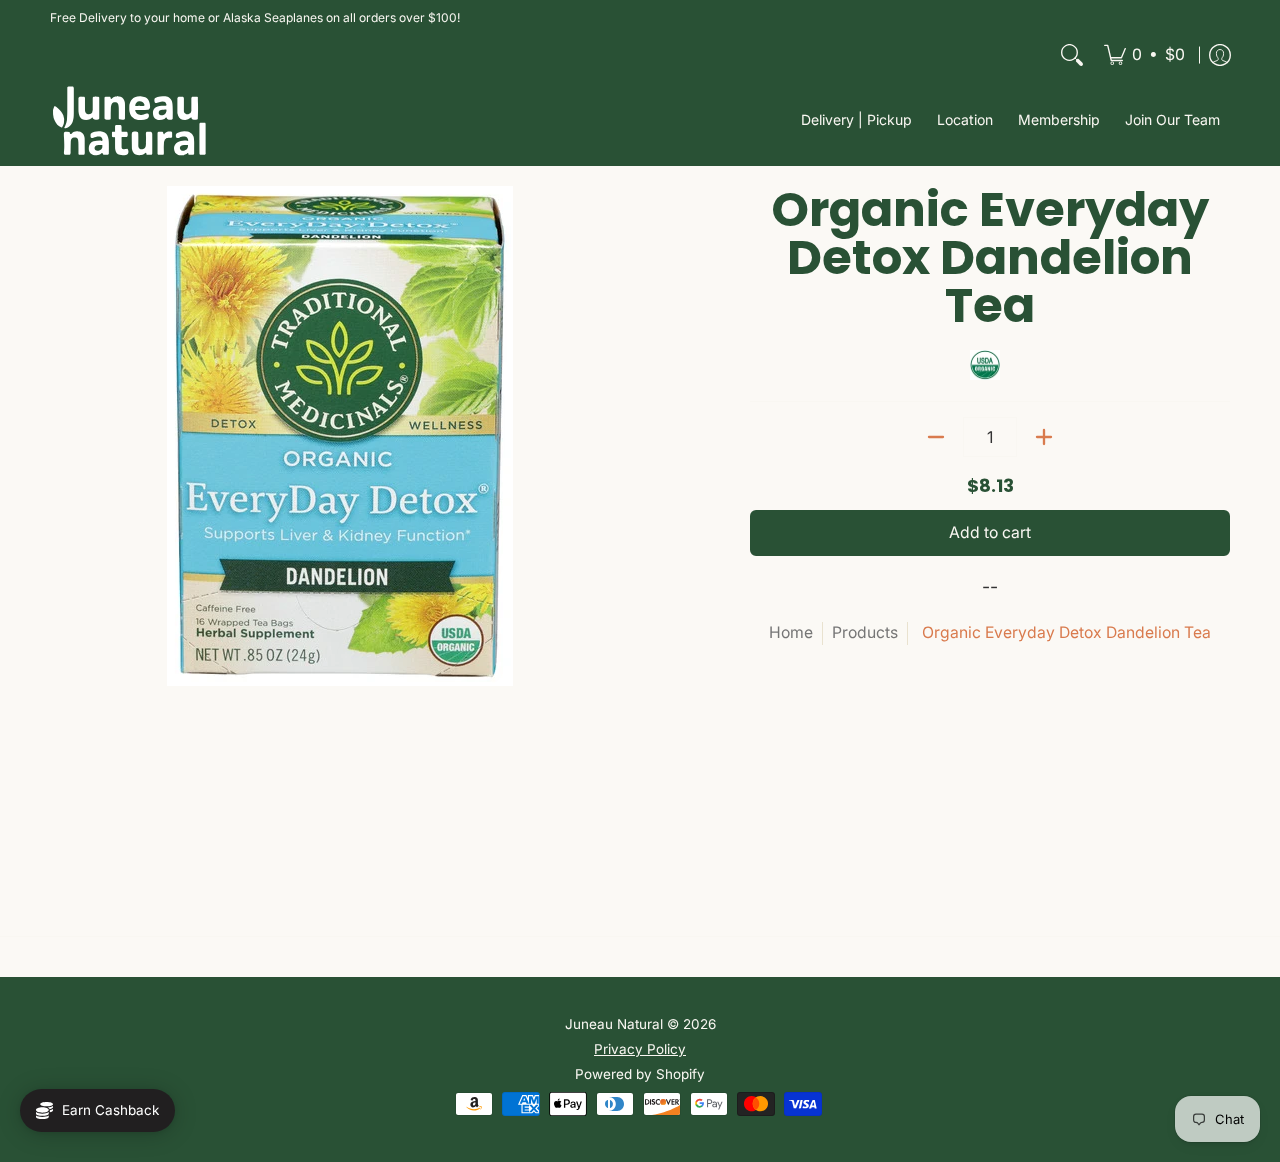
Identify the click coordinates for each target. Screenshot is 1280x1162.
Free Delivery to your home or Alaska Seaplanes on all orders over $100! (255, 17)
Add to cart (990, 532)
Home (791, 632)
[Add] (1044, 437)
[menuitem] (1144, 55)
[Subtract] (936, 437)
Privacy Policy (640, 1049)
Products (865, 632)
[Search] (1072, 55)
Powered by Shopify (640, 1074)
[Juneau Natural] (130, 120)
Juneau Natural (614, 1024)
